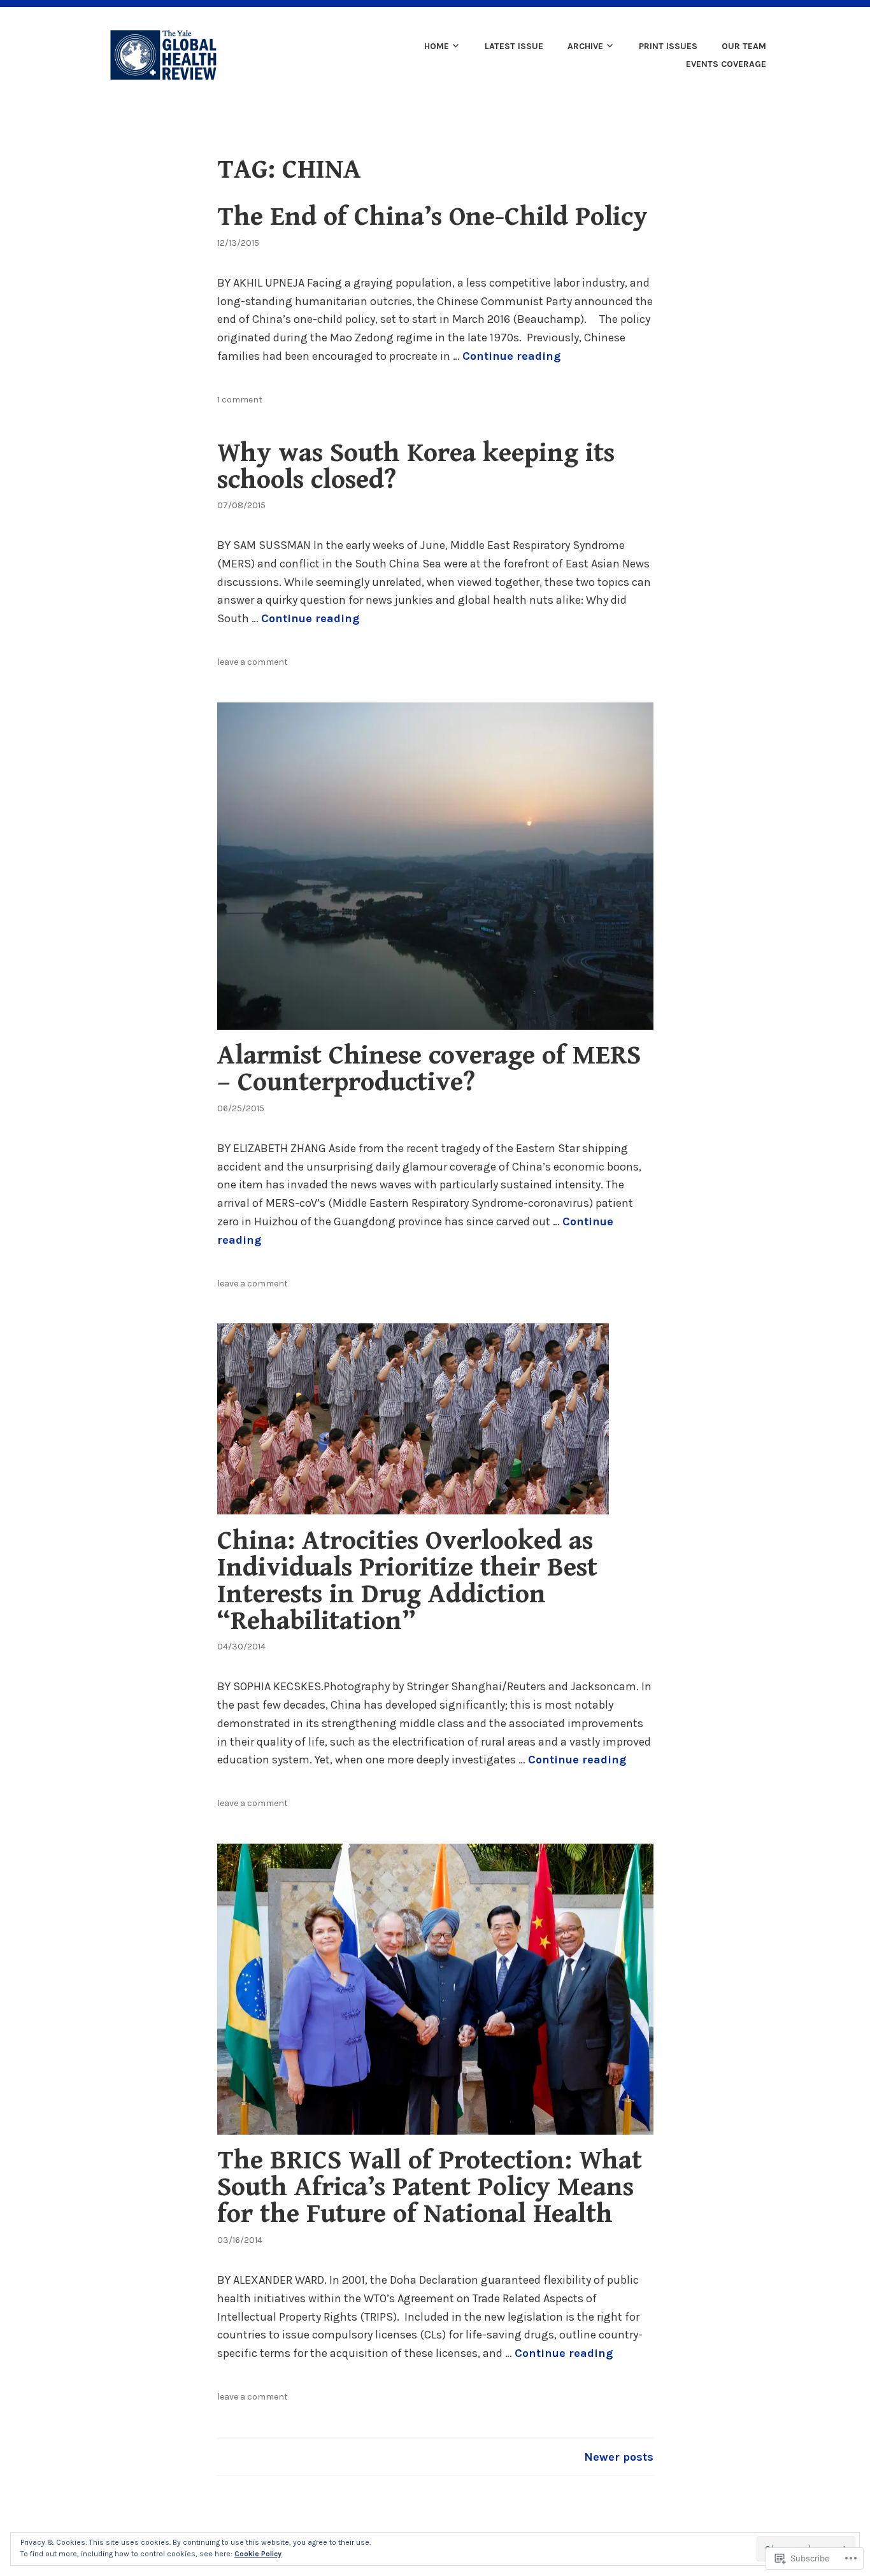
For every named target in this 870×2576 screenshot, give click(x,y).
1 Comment (240, 400)
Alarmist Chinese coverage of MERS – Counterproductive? (429, 1069)
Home (437, 46)
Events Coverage (726, 64)
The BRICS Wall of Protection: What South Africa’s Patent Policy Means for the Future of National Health (430, 2187)
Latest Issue (514, 46)
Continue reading (511, 356)
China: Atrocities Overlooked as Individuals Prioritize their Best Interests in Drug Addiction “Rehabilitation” (407, 1581)
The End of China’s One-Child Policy (432, 217)
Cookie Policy (258, 2554)
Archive (585, 46)
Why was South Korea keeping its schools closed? (416, 466)
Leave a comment (253, 662)
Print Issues (668, 46)
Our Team (744, 46)
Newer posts (619, 2457)
